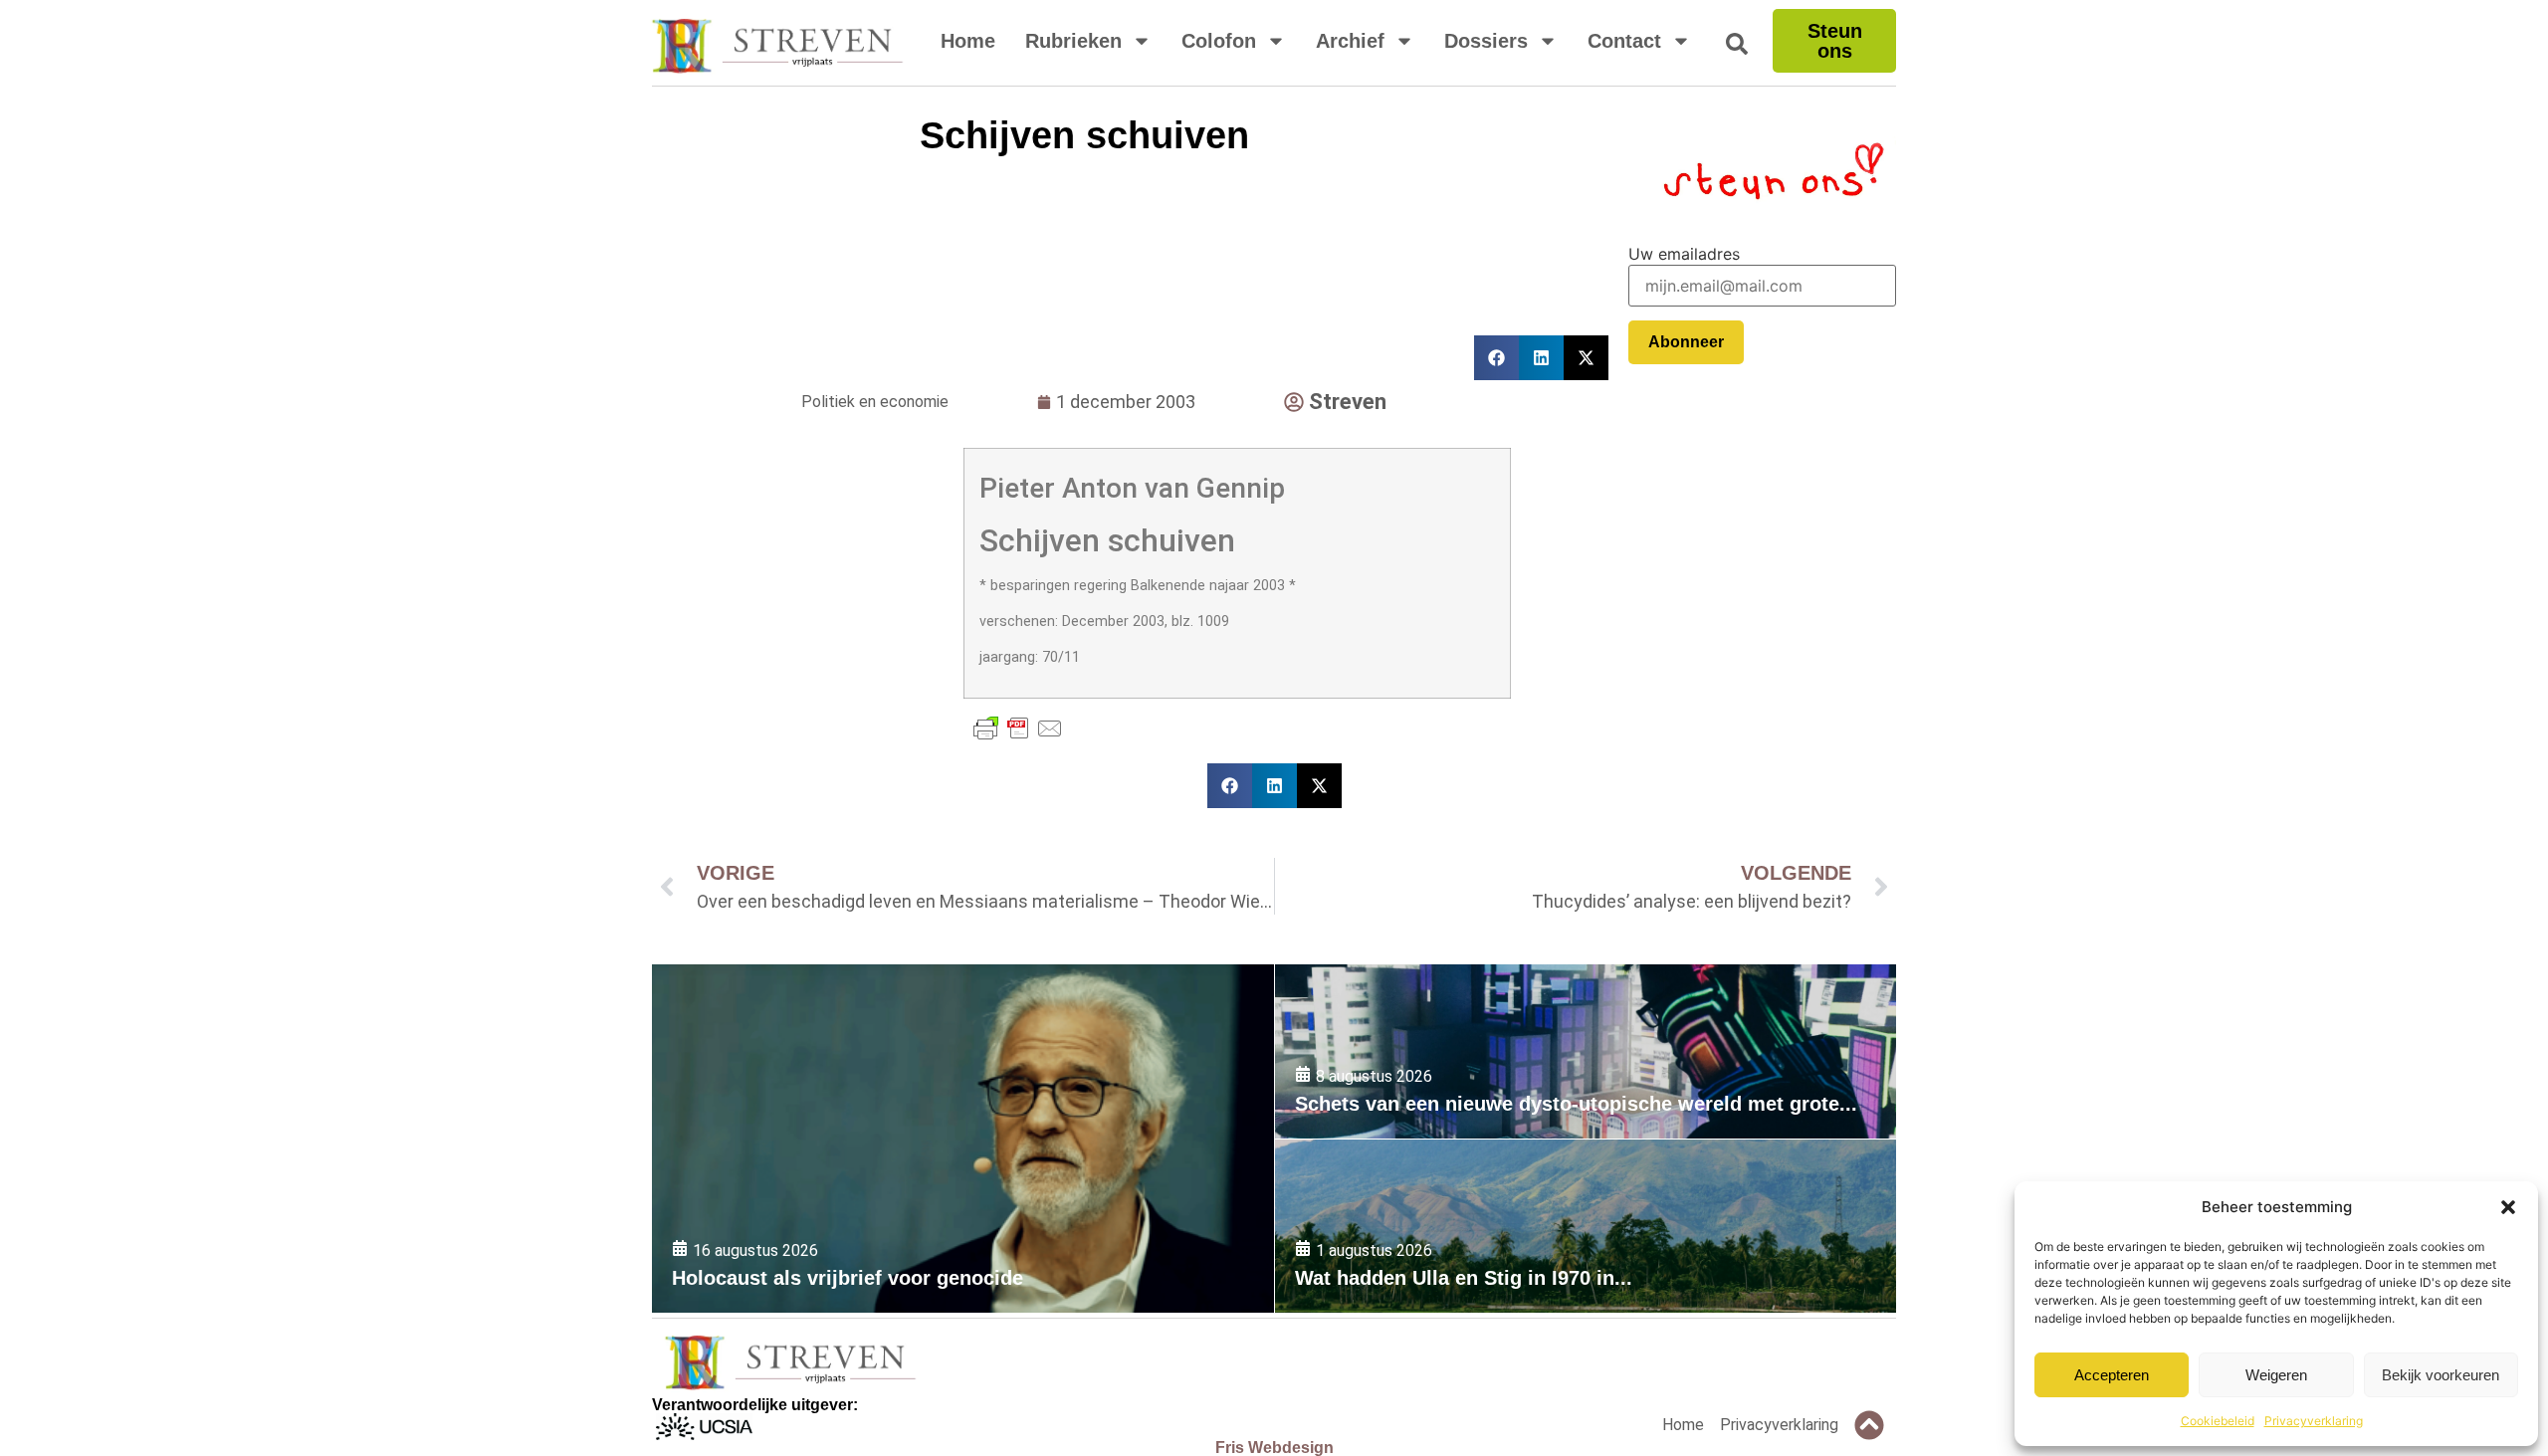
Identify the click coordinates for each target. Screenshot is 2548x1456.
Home (968, 41)
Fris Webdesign (1274, 1448)
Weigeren (2276, 1375)
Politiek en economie (875, 402)
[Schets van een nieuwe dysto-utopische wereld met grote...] (1586, 1051)
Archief (1350, 41)
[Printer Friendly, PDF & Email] (1018, 728)
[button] (2508, 1207)
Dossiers (1486, 41)
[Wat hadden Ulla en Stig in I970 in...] (1586, 1227)
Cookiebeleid (2218, 1421)
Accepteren (2112, 1375)
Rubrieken (1073, 41)
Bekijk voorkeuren (2441, 1375)
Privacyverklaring (2314, 1421)
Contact (1624, 41)
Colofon (1219, 41)
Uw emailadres (1684, 254)
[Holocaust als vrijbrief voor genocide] (963, 1139)
